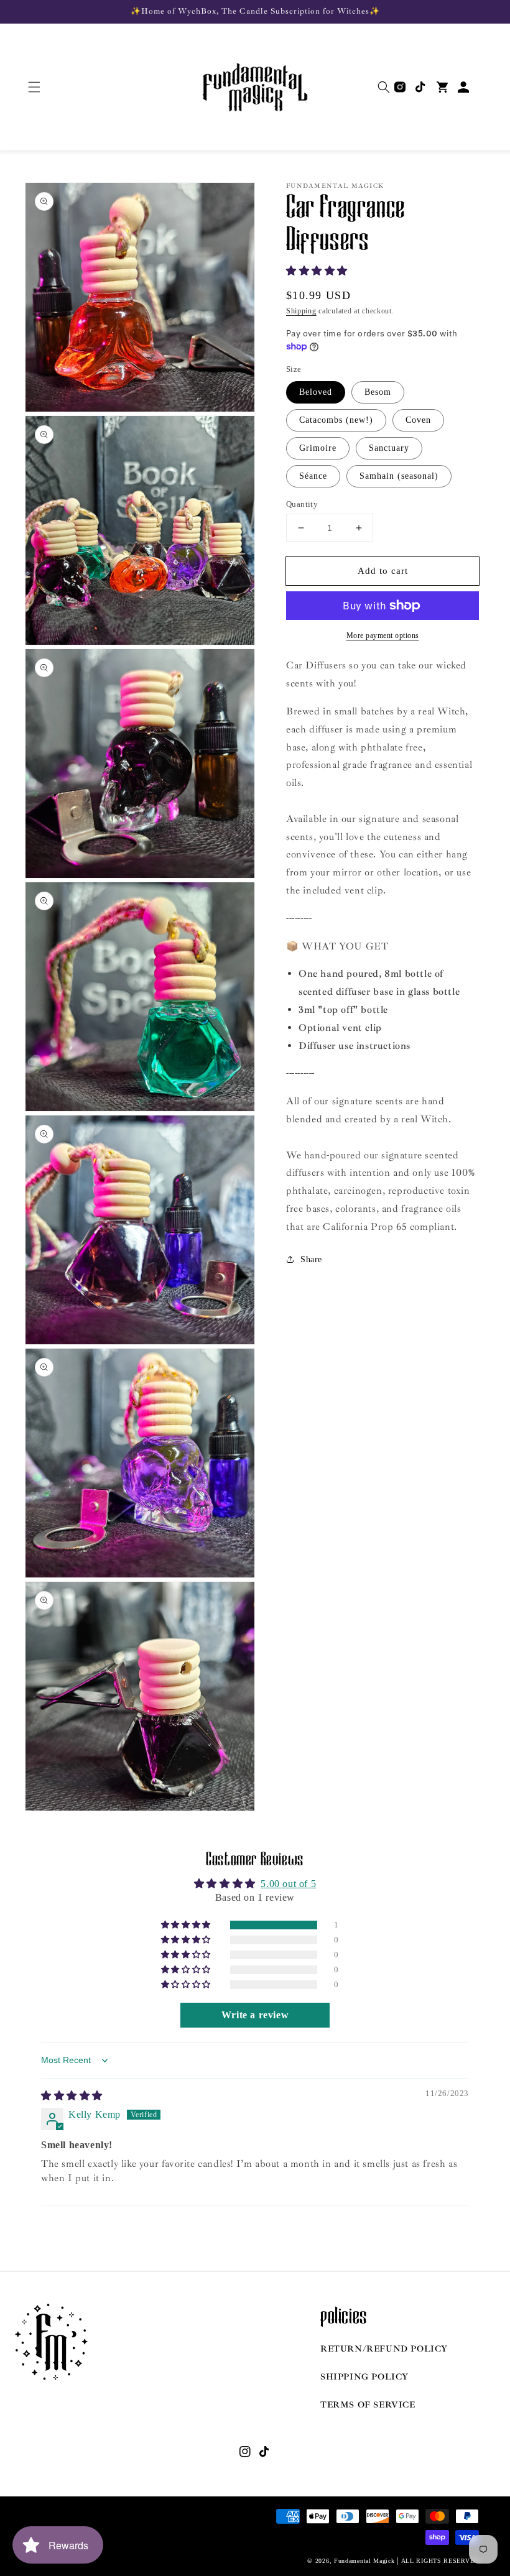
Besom (378, 392)
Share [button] (311, 1259)
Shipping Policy (364, 2377)
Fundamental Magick (364, 2561)
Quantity (302, 504)
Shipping (301, 311)
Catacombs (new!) (336, 420)
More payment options (383, 635)
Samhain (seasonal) (399, 476)
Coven (418, 420)
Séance (313, 476)
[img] (72, 2096)
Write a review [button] (255, 2015)
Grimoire (318, 448)
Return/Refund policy (384, 2349)
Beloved (316, 392)
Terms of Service (368, 2405)
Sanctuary (389, 448)
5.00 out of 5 (288, 1884)
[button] (34, 87)
